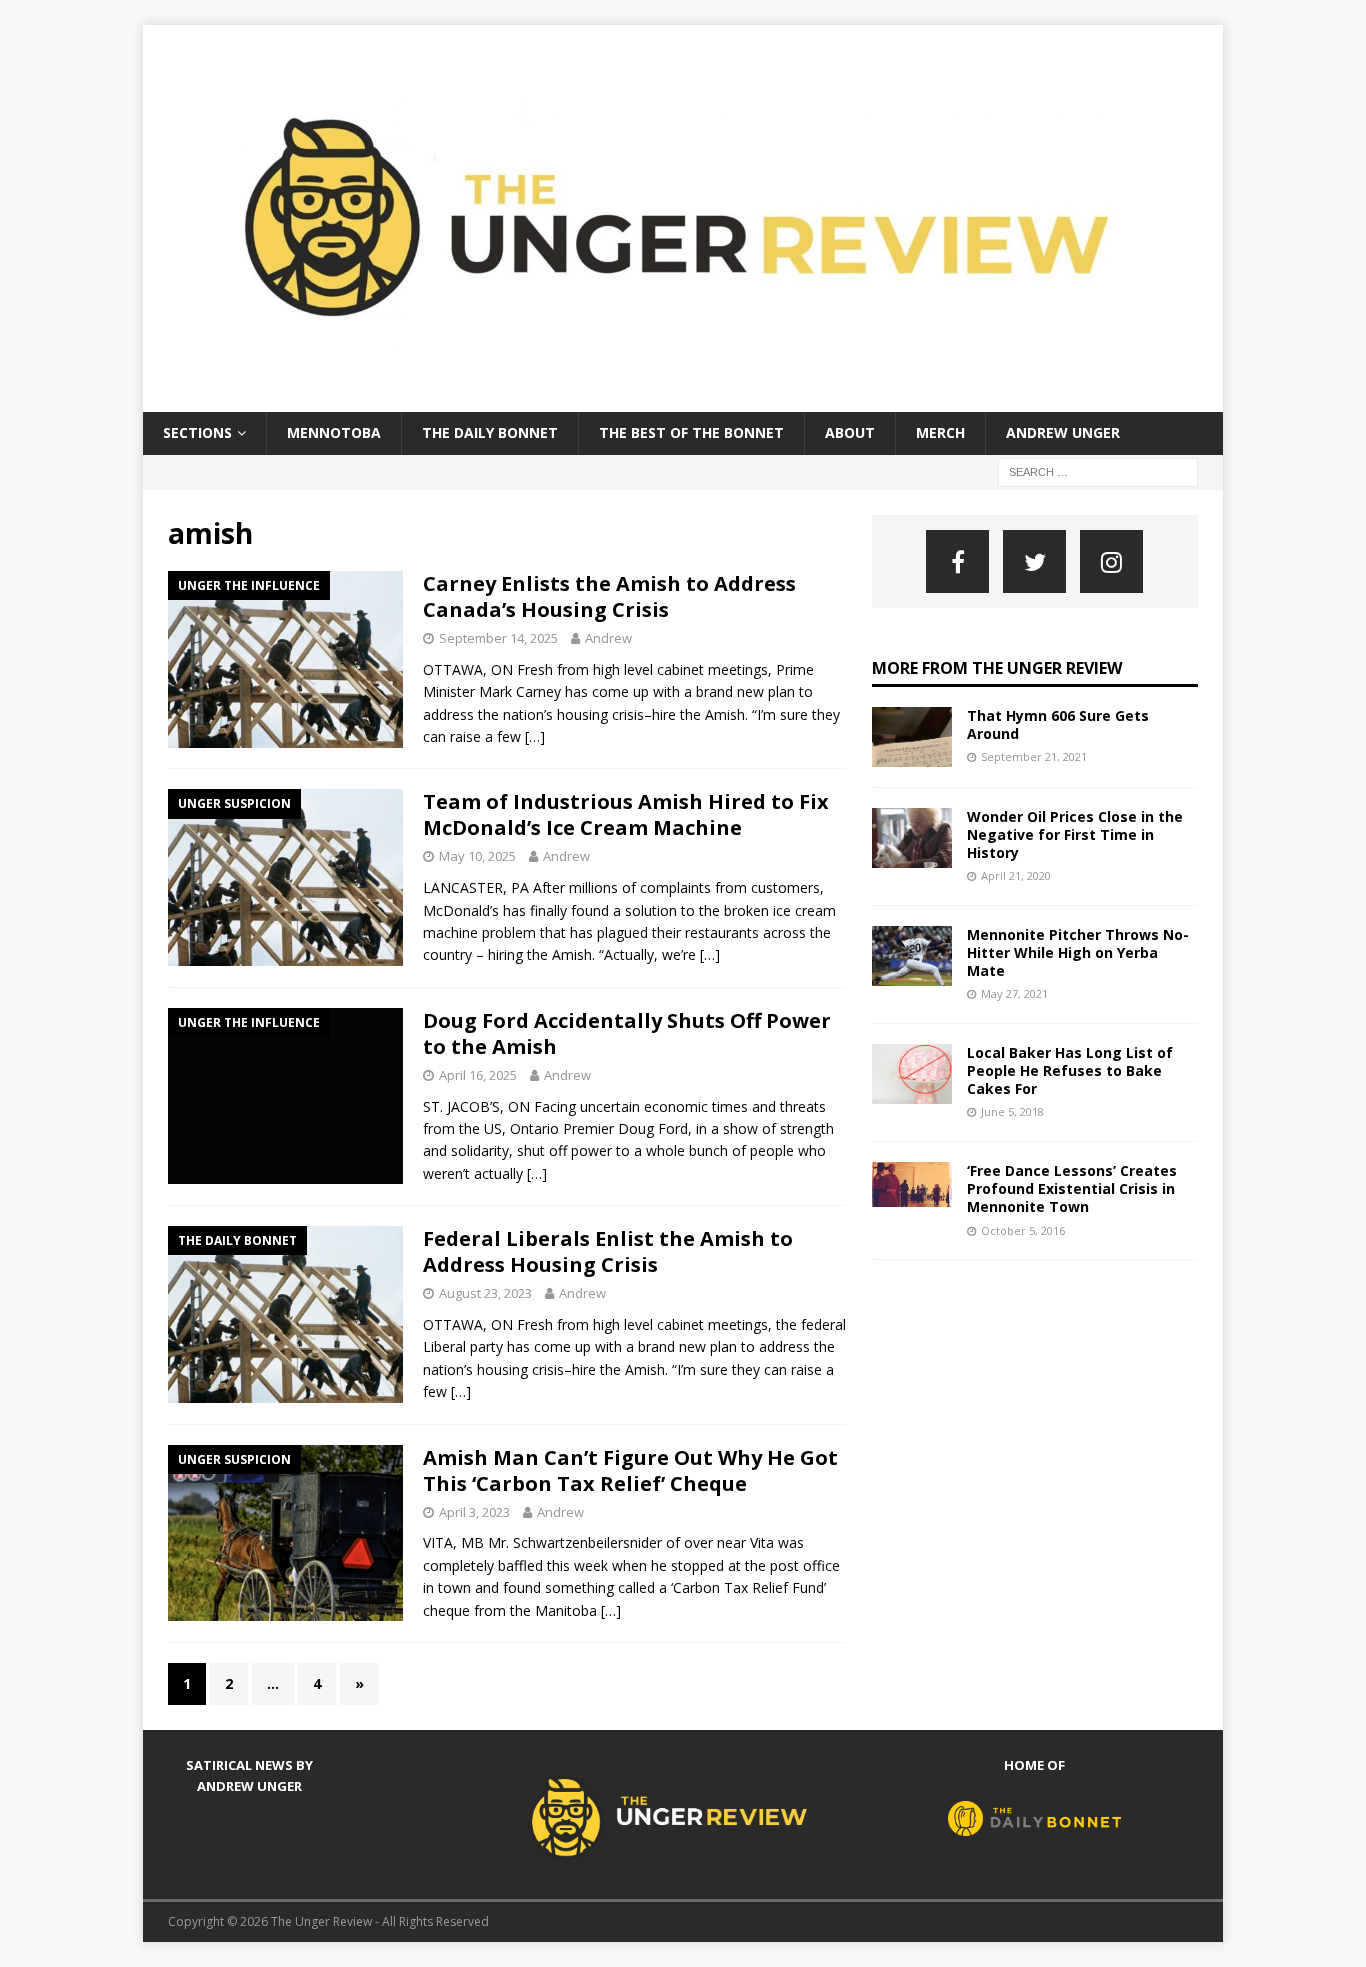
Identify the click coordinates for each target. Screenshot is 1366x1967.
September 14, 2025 (498, 638)
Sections (197, 432)
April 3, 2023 (474, 1512)
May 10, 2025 (477, 856)
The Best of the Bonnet (691, 432)
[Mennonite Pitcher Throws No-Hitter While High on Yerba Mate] (912, 956)
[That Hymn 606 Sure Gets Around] (912, 737)
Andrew (608, 638)
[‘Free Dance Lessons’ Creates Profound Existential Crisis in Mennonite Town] (912, 1184)
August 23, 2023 (485, 1293)
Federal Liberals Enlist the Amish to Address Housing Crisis (608, 1251)
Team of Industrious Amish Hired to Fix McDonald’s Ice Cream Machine (626, 814)
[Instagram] (1111, 561)
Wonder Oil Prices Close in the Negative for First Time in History (1075, 834)
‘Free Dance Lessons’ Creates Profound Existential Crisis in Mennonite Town (1072, 1188)
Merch (940, 432)
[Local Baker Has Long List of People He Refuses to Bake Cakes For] (912, 1074)
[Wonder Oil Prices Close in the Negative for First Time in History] (912, 838)
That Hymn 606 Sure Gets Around (1058, 724)
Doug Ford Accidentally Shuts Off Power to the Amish (627, 1033)
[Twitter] (1034, 561)
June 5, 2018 (1012, 1111)
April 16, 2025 (478, 1075)
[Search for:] (1098, 470)
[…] (535, 736)
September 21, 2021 (1034, 756)
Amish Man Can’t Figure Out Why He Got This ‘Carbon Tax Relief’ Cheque (630, 1470)
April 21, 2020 (1016, 875)
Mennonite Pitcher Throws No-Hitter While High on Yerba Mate (1078, 952)
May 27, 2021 (1014, 993)
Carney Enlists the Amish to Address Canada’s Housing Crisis (609, 596)
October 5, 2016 (1023, 1230)
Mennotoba (334, 432)
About (850, 432)
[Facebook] (957, 561)
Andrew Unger (1063, 432)
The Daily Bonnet (490, 432)
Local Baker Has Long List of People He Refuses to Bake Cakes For (1070, 1070)
